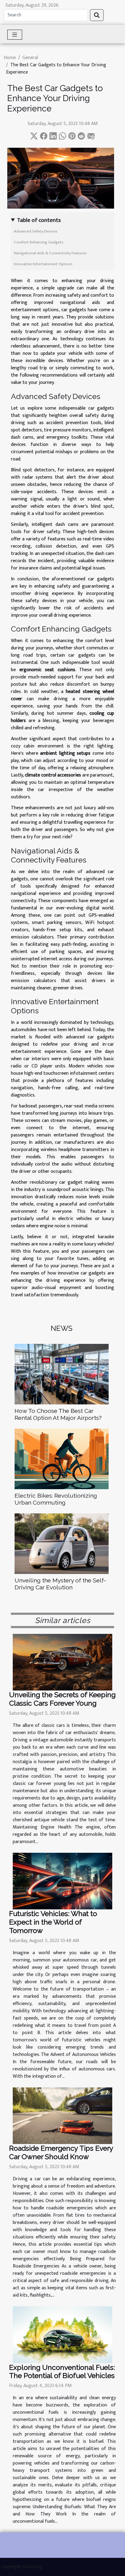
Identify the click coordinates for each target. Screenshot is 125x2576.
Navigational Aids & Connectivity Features (50, 253)
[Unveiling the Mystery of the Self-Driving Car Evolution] (62, 1544)
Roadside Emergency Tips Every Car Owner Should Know (61, 2152)
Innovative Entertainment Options (43, 264)
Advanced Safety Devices (36, 231)
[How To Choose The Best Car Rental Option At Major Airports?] (62, 1374)
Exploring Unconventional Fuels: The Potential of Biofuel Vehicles (62, 2372)
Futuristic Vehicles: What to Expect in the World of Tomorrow (53, 1922)
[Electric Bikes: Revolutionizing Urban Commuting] (62, 1459)
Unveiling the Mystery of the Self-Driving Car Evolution (60, 1584)
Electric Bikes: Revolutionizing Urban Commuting (56, 1499)
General (30, 58)
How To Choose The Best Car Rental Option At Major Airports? (58, 1414)
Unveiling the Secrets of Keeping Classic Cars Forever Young (62, 1699)
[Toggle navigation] (15, 35)
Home (10, 58)
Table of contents (39, 220)
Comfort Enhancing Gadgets (39, 242)
